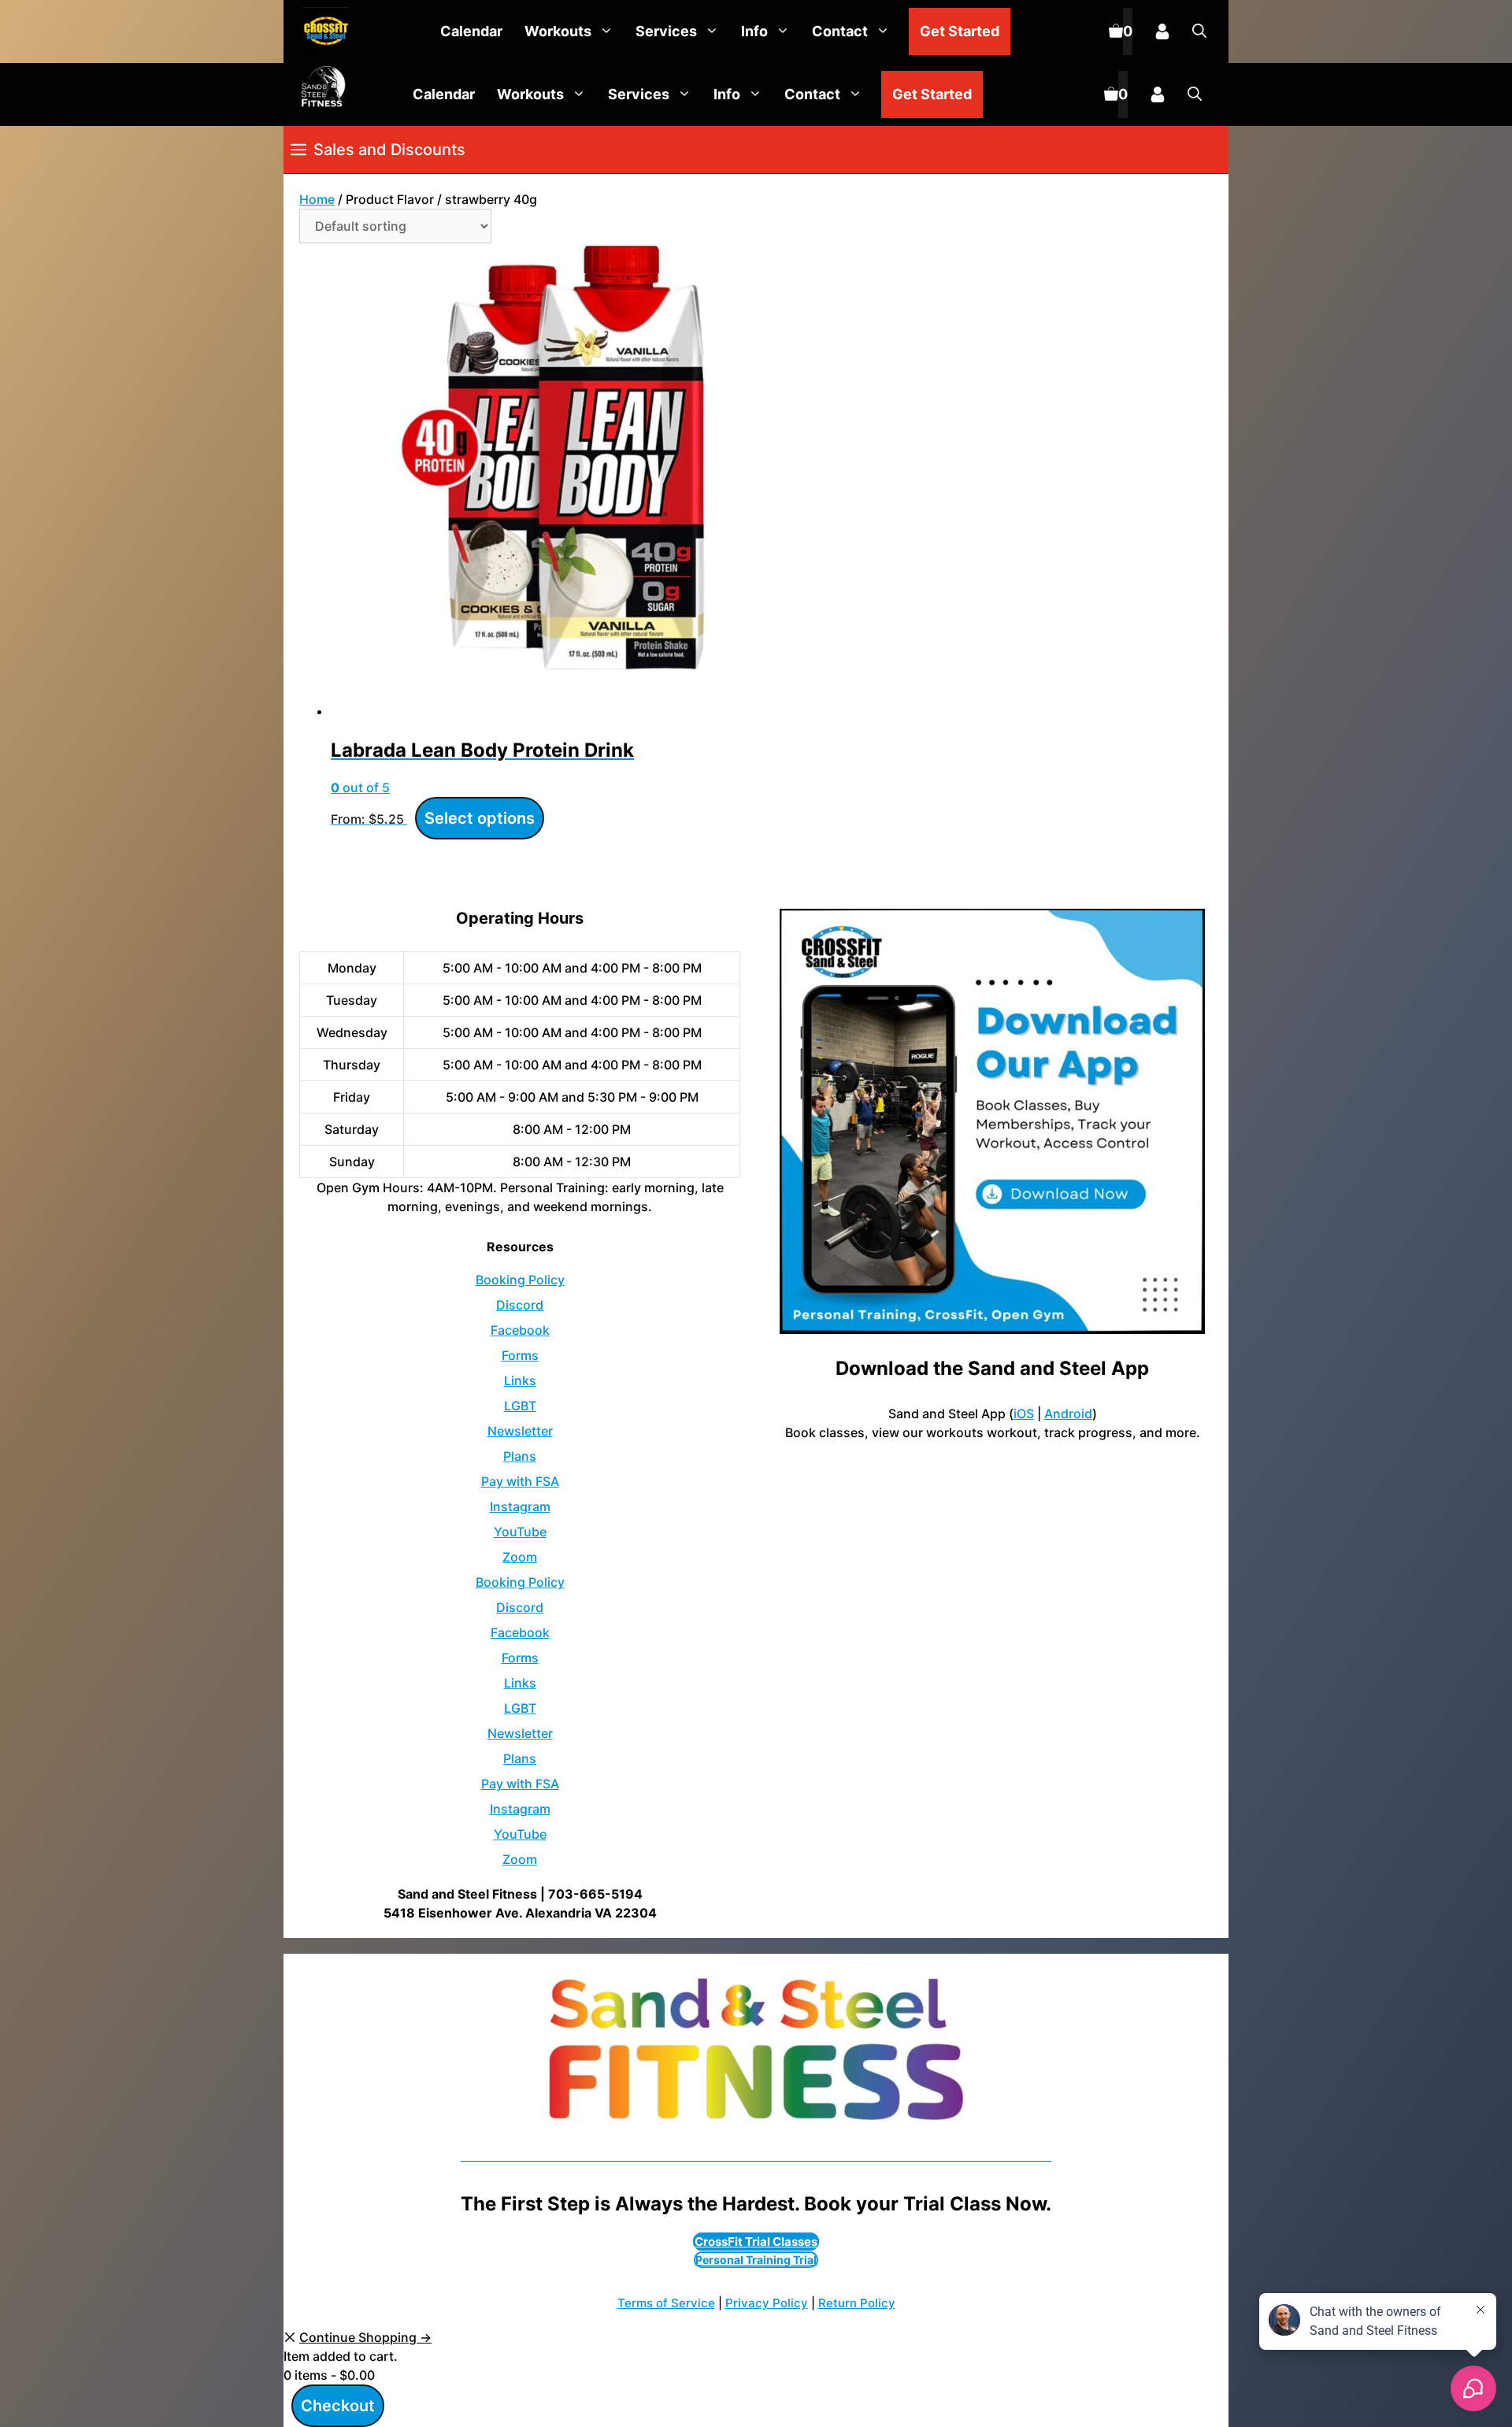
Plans (520, 1456)
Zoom (520, 1557)
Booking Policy (520, 1280)
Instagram (520, 1506)
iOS (1024, 1414)
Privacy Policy (767, 2303)
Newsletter (520, 1431)
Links (520, 1380)
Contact (840, 31)
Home (317, 199)
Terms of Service (666, 2303)
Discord (520, 1305)
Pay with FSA (520, 1481)
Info (754, 31)
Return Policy (857, 2303)
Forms (520, 1355)
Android (1068, 1414)
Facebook (520, 1330)
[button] (1199, 31)
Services (666, 31)
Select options (480, 818)
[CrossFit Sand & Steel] (322, 32)
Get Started (960, 31)
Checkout (338, 2406)
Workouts (558, 31)
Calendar (471, 31)
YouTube (520, 1532)
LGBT (520, 1406)
